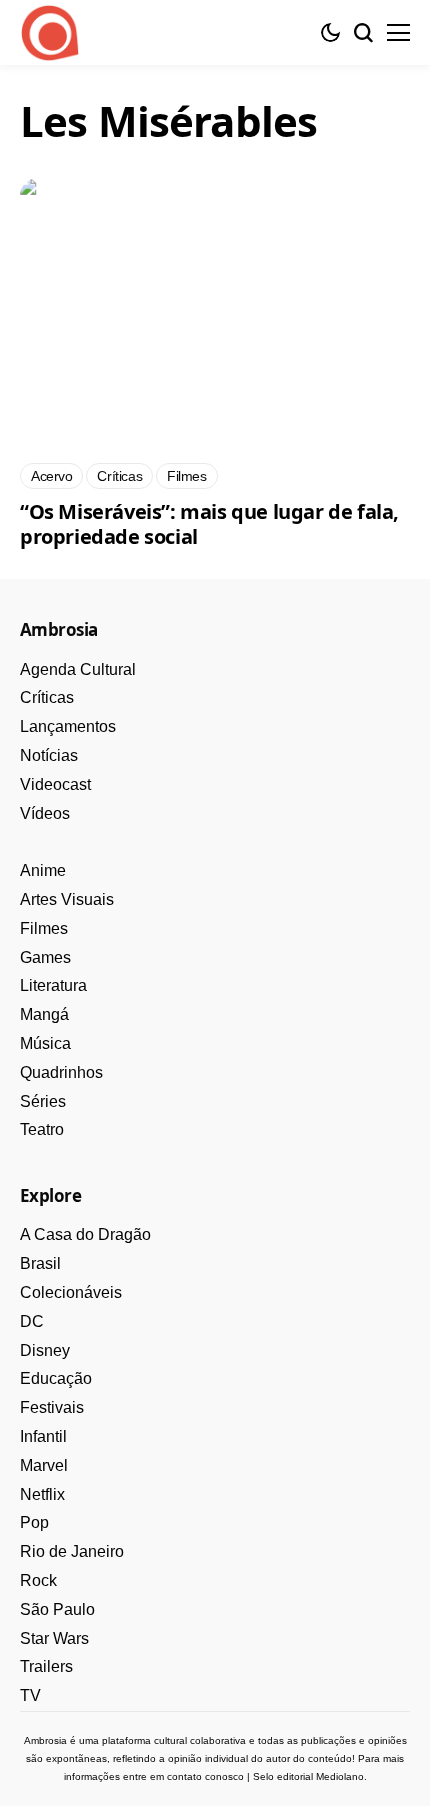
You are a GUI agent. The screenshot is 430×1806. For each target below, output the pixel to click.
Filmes (44, 928)
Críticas (47, 697)
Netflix (42, 1494)
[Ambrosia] (50, 33)
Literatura (53, 985)
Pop (34, 1522)
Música (45, 1043)
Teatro (42, 1129)
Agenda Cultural (78, 669)
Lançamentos (68, 726)
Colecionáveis (71, 1292)
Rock (38, 1580)
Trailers (46, 1666)
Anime (43, 870)
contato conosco (205, 1776)
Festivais (52, 1407)
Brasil (40, 1263)
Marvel (44, 1465)
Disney (45, 1350)
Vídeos (45, 813)
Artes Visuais (67, 899)
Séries (43, 1101)
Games (45, 957)
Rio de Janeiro (72, 1551)
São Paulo (57, 1609)
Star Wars (54, 1638)
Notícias (49, 755)
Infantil (43, 1436)
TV (30, 1695)
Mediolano (340, 1776)
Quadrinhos (61, 1072)
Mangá (44, 1014)
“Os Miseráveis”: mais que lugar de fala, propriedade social (209, 524)
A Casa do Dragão (85, 1234)
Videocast (55, 784)
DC (32, 1321)
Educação (56, 1378)
